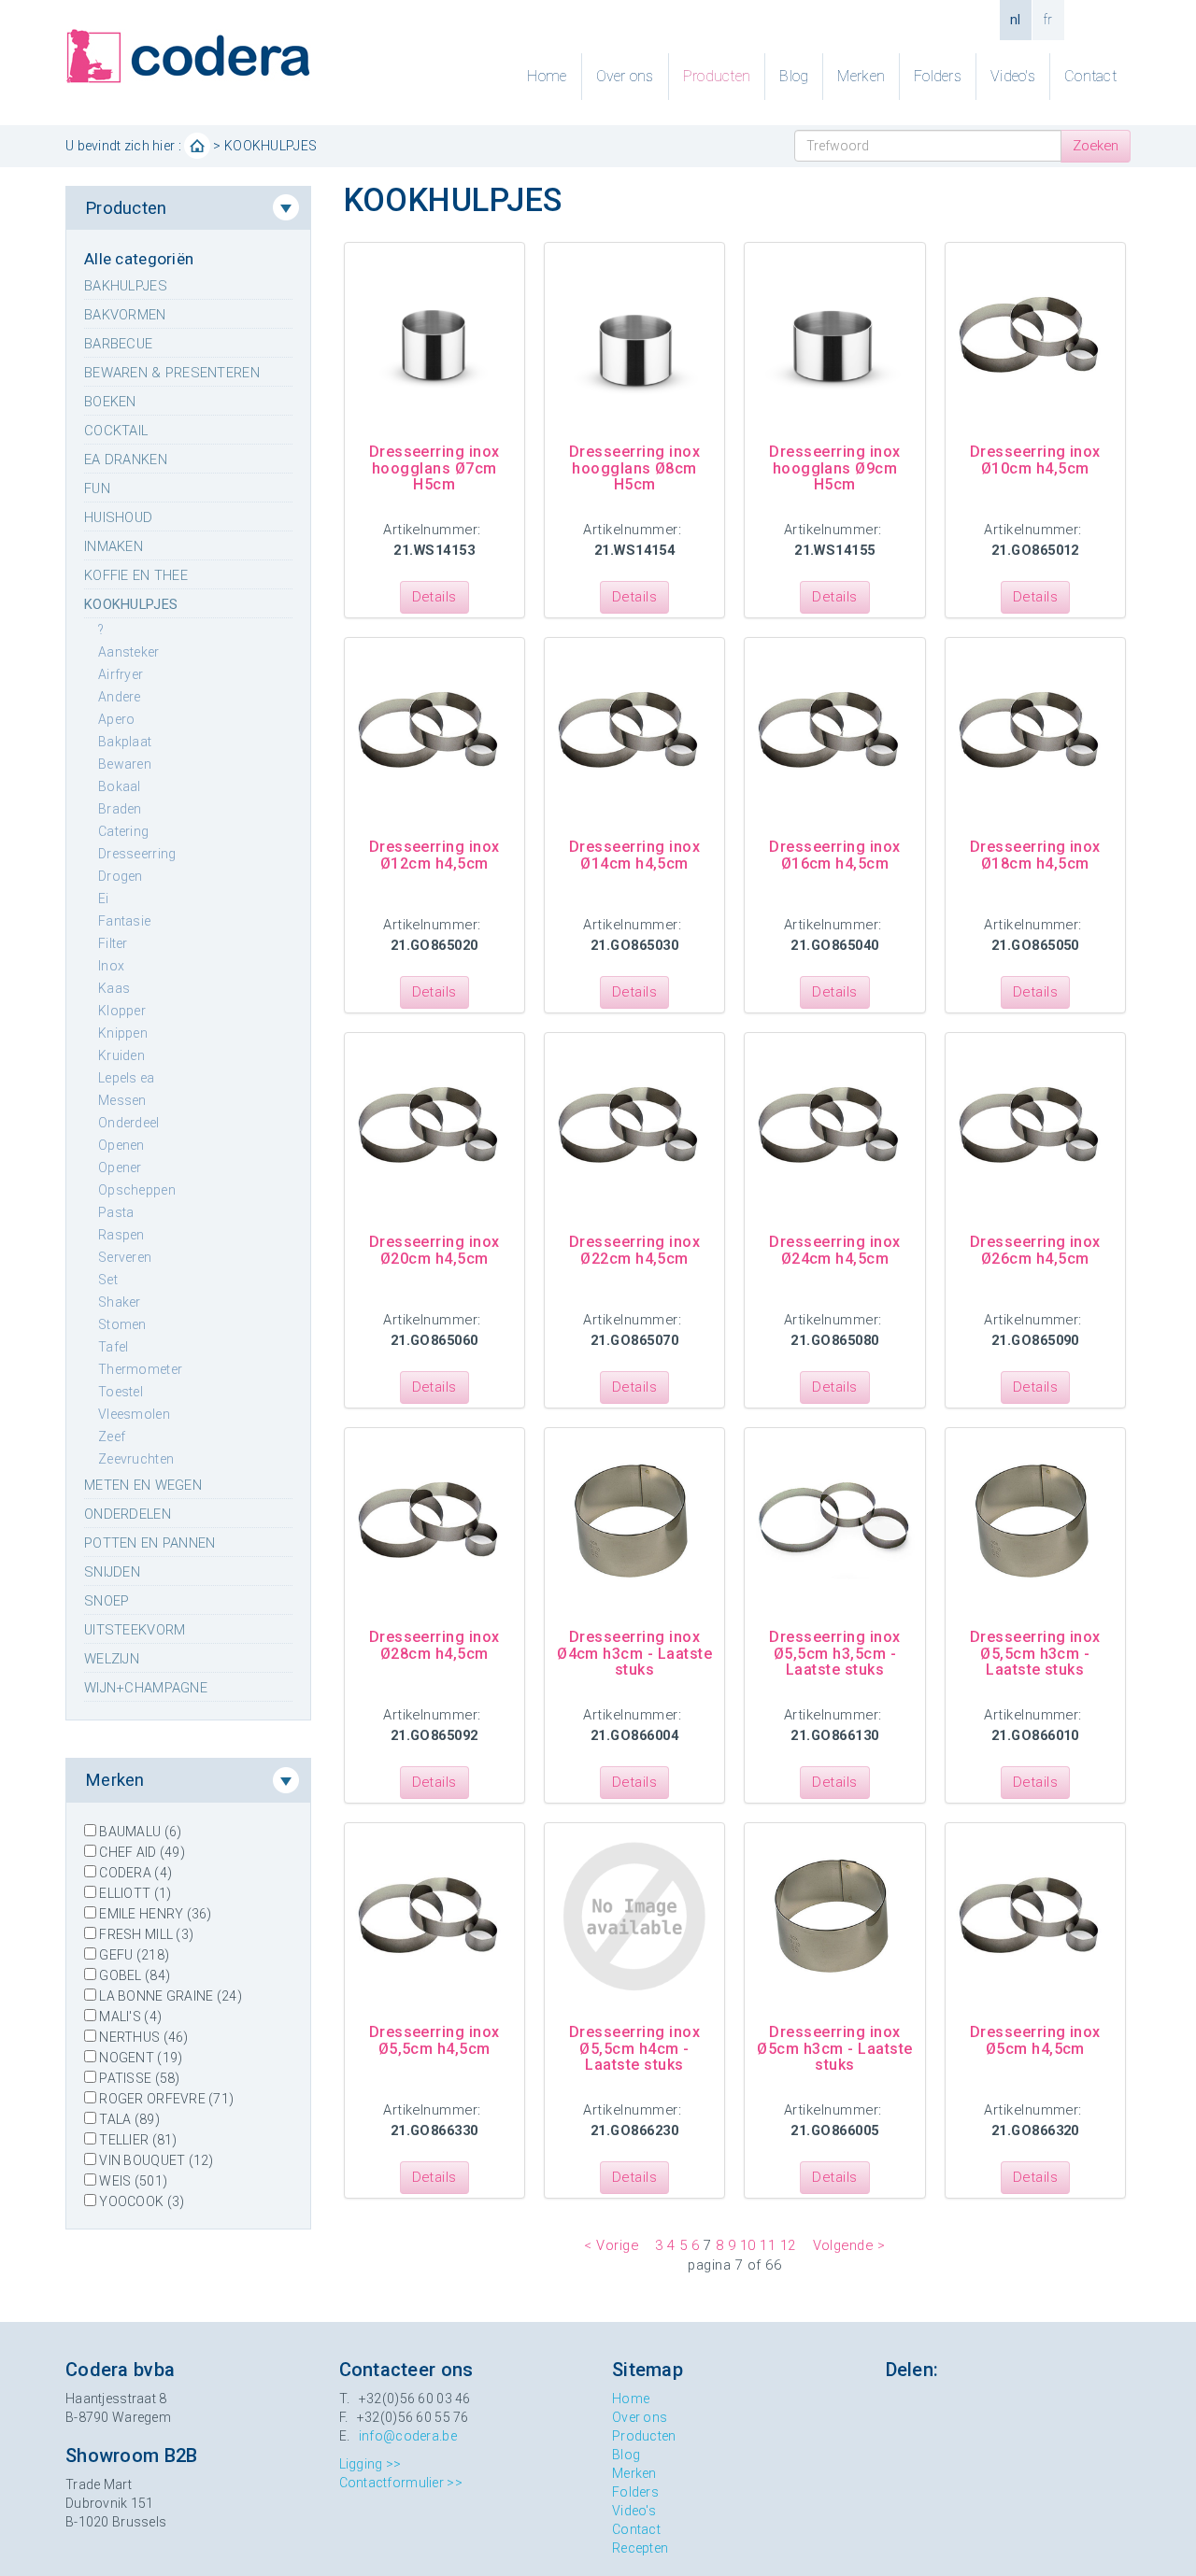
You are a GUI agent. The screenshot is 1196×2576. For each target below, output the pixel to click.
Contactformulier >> (401, 2483)
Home (547, 76)
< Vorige (611, 2245)
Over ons (625, 76)
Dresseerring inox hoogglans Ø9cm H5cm (834, 468)
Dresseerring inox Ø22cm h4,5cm (634, 1250)
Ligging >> (370, 2464)
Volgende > (849, 2245)
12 (788, 2245)
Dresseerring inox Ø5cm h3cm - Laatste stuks (834, 2048)
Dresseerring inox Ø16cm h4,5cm (834, 855)
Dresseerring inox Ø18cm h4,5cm (1035, 855)
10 (748, 2245)
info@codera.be (408, 2436)
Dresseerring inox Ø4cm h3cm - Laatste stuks (634, 1653)
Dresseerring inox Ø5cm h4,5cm (1035, 2040)
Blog (794, 76)
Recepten (640, 2548)
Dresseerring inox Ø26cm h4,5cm (1035, 1250)
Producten (717, 76)
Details (434, 597)
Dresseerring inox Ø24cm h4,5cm (834, 1250)
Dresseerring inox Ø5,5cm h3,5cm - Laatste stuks (834, 1653)
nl (1016, 20)
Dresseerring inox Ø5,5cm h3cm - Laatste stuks (1035, 1653)
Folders (938, 76)
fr (1048, 20)
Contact (1090, 76)
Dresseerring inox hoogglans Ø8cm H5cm (634, 468)
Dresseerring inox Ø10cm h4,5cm (1035, 460)
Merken (861, 76)
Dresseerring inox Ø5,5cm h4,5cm (434, 2040)
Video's (1013, 76)
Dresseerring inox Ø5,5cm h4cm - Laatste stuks (634, 2048)
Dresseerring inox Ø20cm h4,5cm (434, 1250)
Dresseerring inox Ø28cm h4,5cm (434, 1645)
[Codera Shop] (188, 55)
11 (768, 2245)
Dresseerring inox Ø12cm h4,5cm (434, 855)
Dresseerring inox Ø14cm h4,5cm (634, 855)
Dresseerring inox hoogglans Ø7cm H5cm (434, 468)
